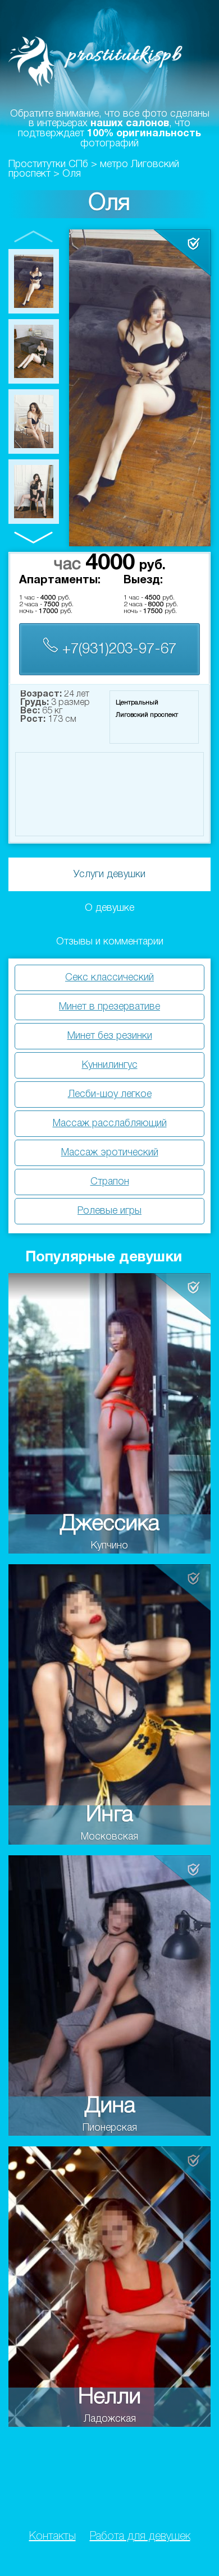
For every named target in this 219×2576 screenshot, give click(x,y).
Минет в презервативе (109, 1007)
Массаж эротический (110, 1153)
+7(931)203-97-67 (117, 649)
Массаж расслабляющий (110, 1123)
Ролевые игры (109, 1211)
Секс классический (109, 978)
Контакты (53, 2537)
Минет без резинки (110, 1036)
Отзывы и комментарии (110, 942)
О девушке (109, 908)
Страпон (110, 1182)
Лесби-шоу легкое (110, 1094)
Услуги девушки (109, 874)
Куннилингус (110, 1065)
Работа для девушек (140, 2537)
